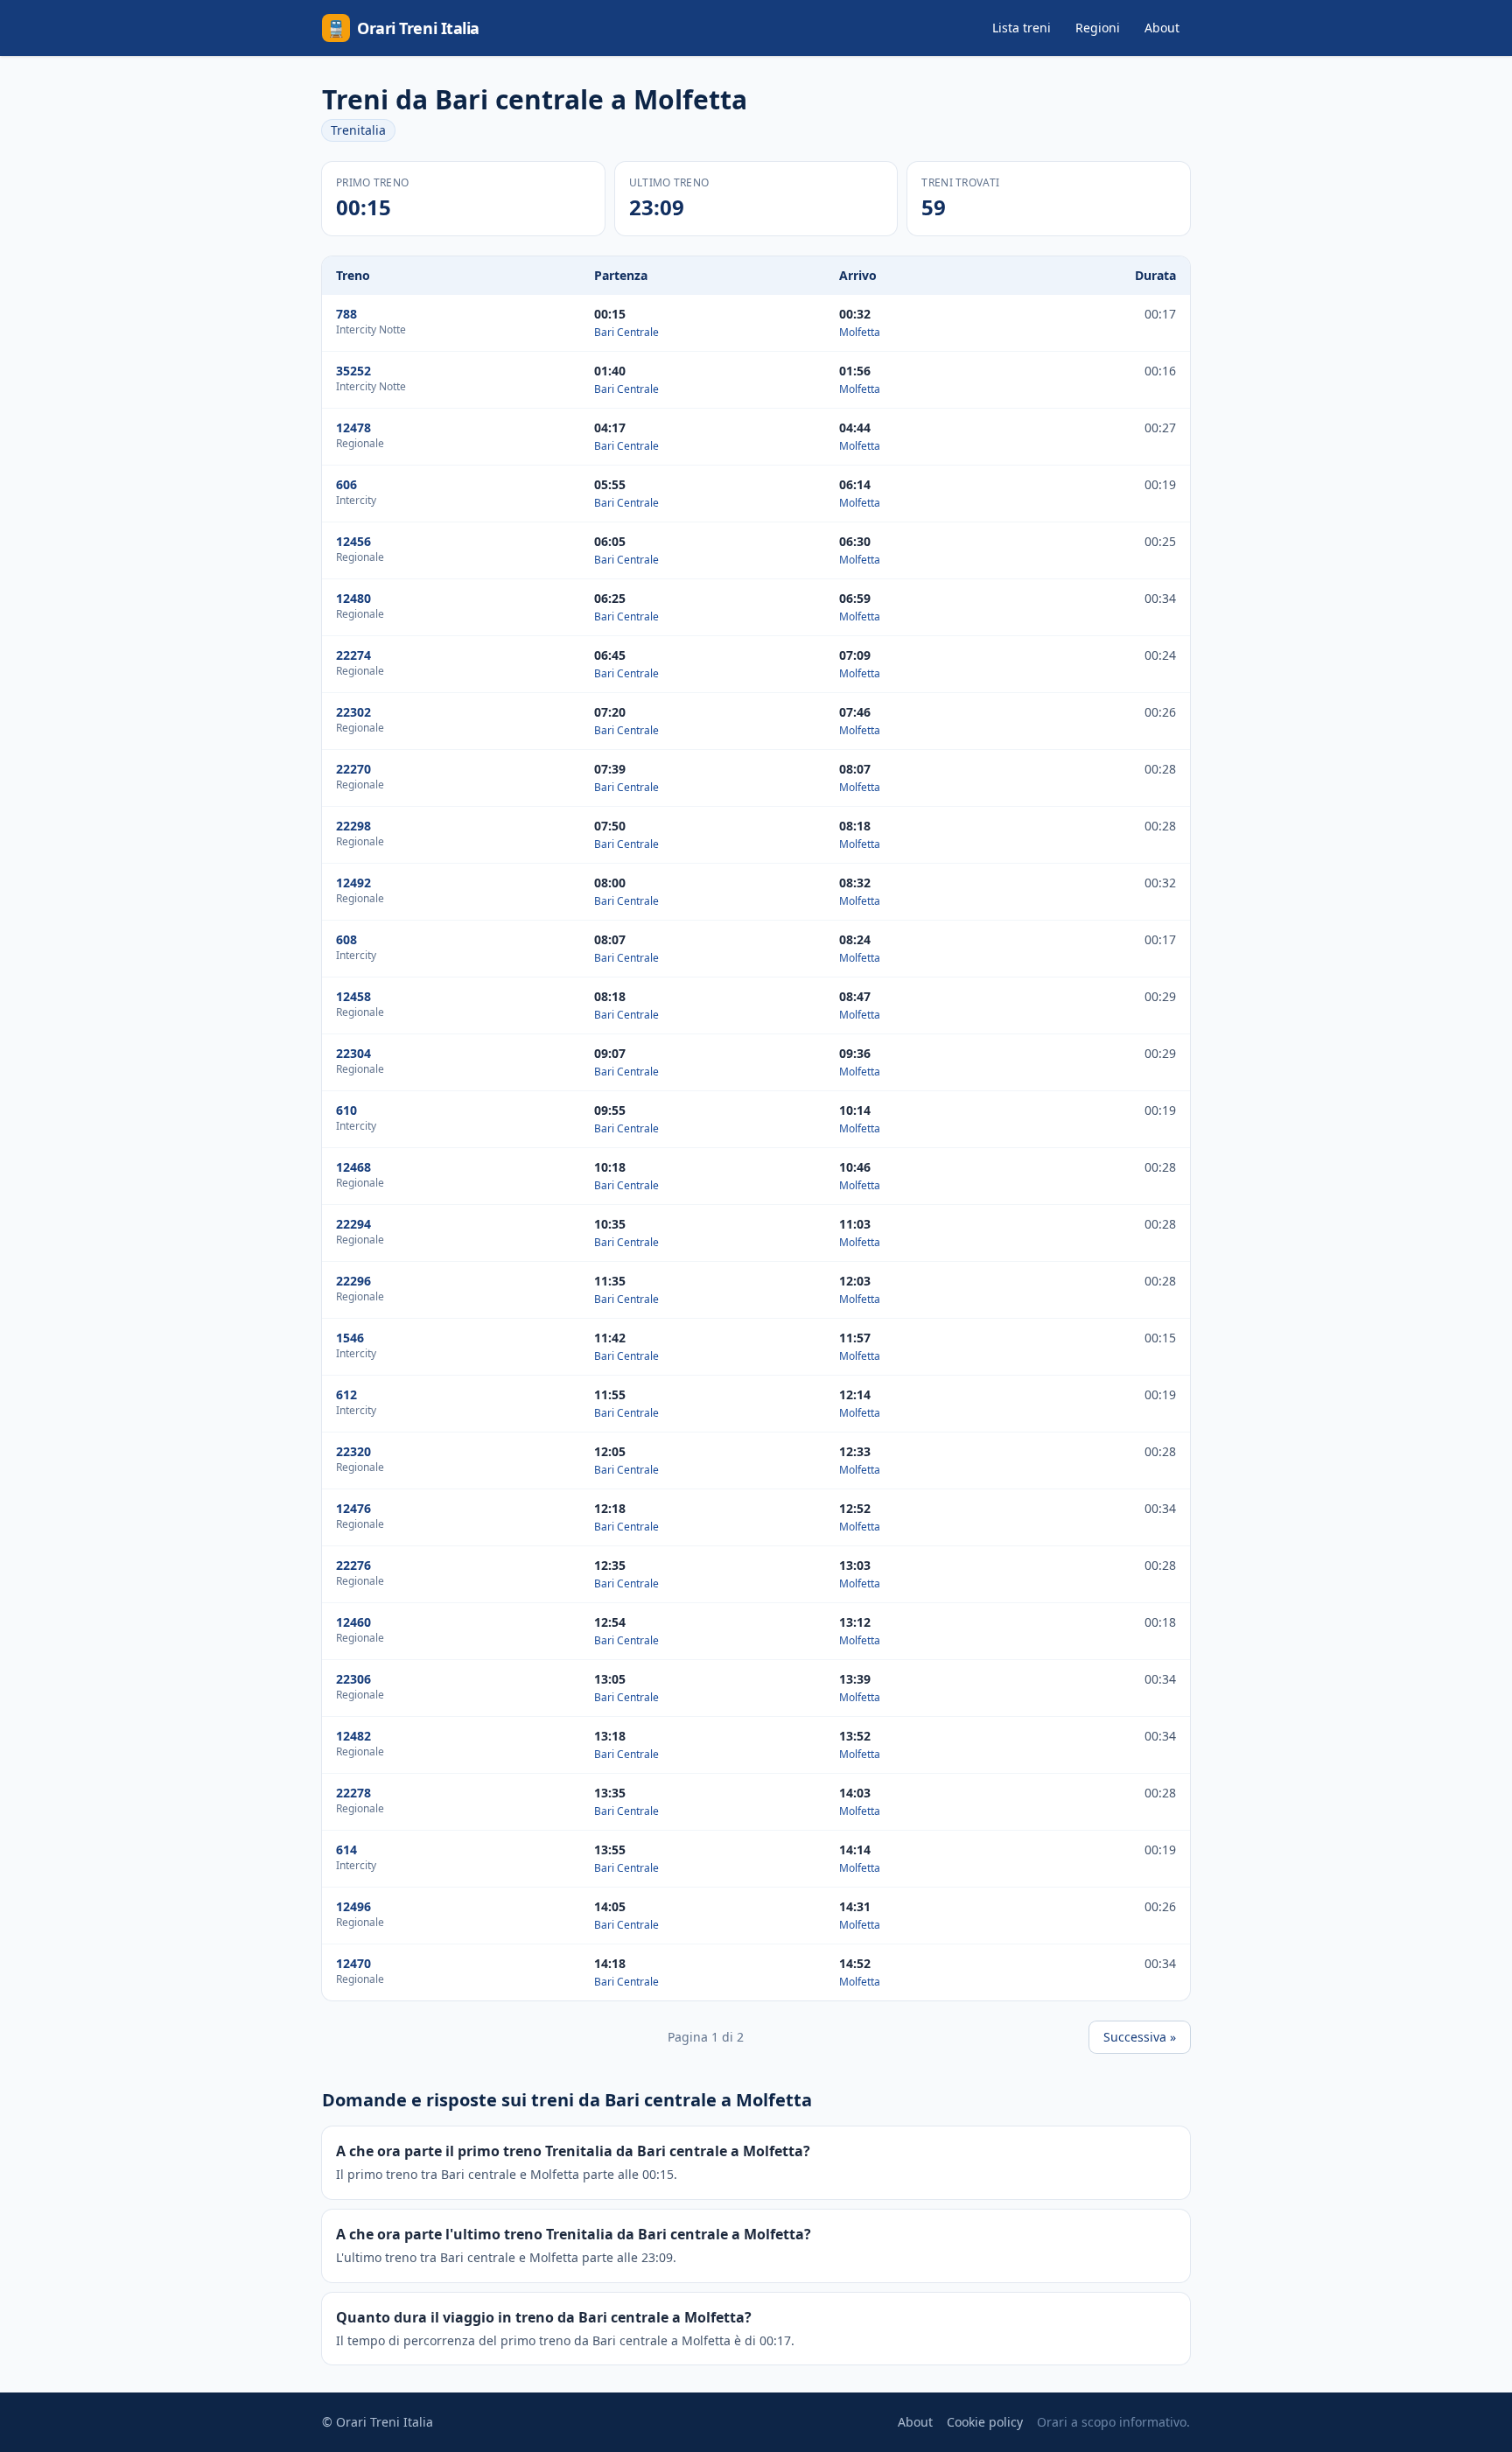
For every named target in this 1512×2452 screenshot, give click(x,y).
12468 (353, 1167)
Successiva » (1140, 2037)
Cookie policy (985, 2422)
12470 (353, 1963)
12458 (353, 996)
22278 (353, 1793)
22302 (353, 712)
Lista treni (1022, 28)
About (1162, 28)
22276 (353, 1565)
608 (346, 939)
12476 (353, 1508)
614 (346, 1850)
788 (346, 314)
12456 (353, 541)
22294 (353, 1224)
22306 (353, 1679)
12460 (353, 1622)
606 (346, 484)
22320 (353, 1451)
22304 (353, 1053)
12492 (353, 883)
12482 (353, 1736)
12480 (353, 598)
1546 (350, 1338)
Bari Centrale (626, 332)
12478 (353, 427)
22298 (353, 826)
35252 (353, 371)
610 (346, 1110)
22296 (353, 1281)
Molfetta (860, 332)
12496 (353, 1906)
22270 (353, 769)
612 (346, 1394)
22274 (353, 655)
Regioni (1098, 28)
